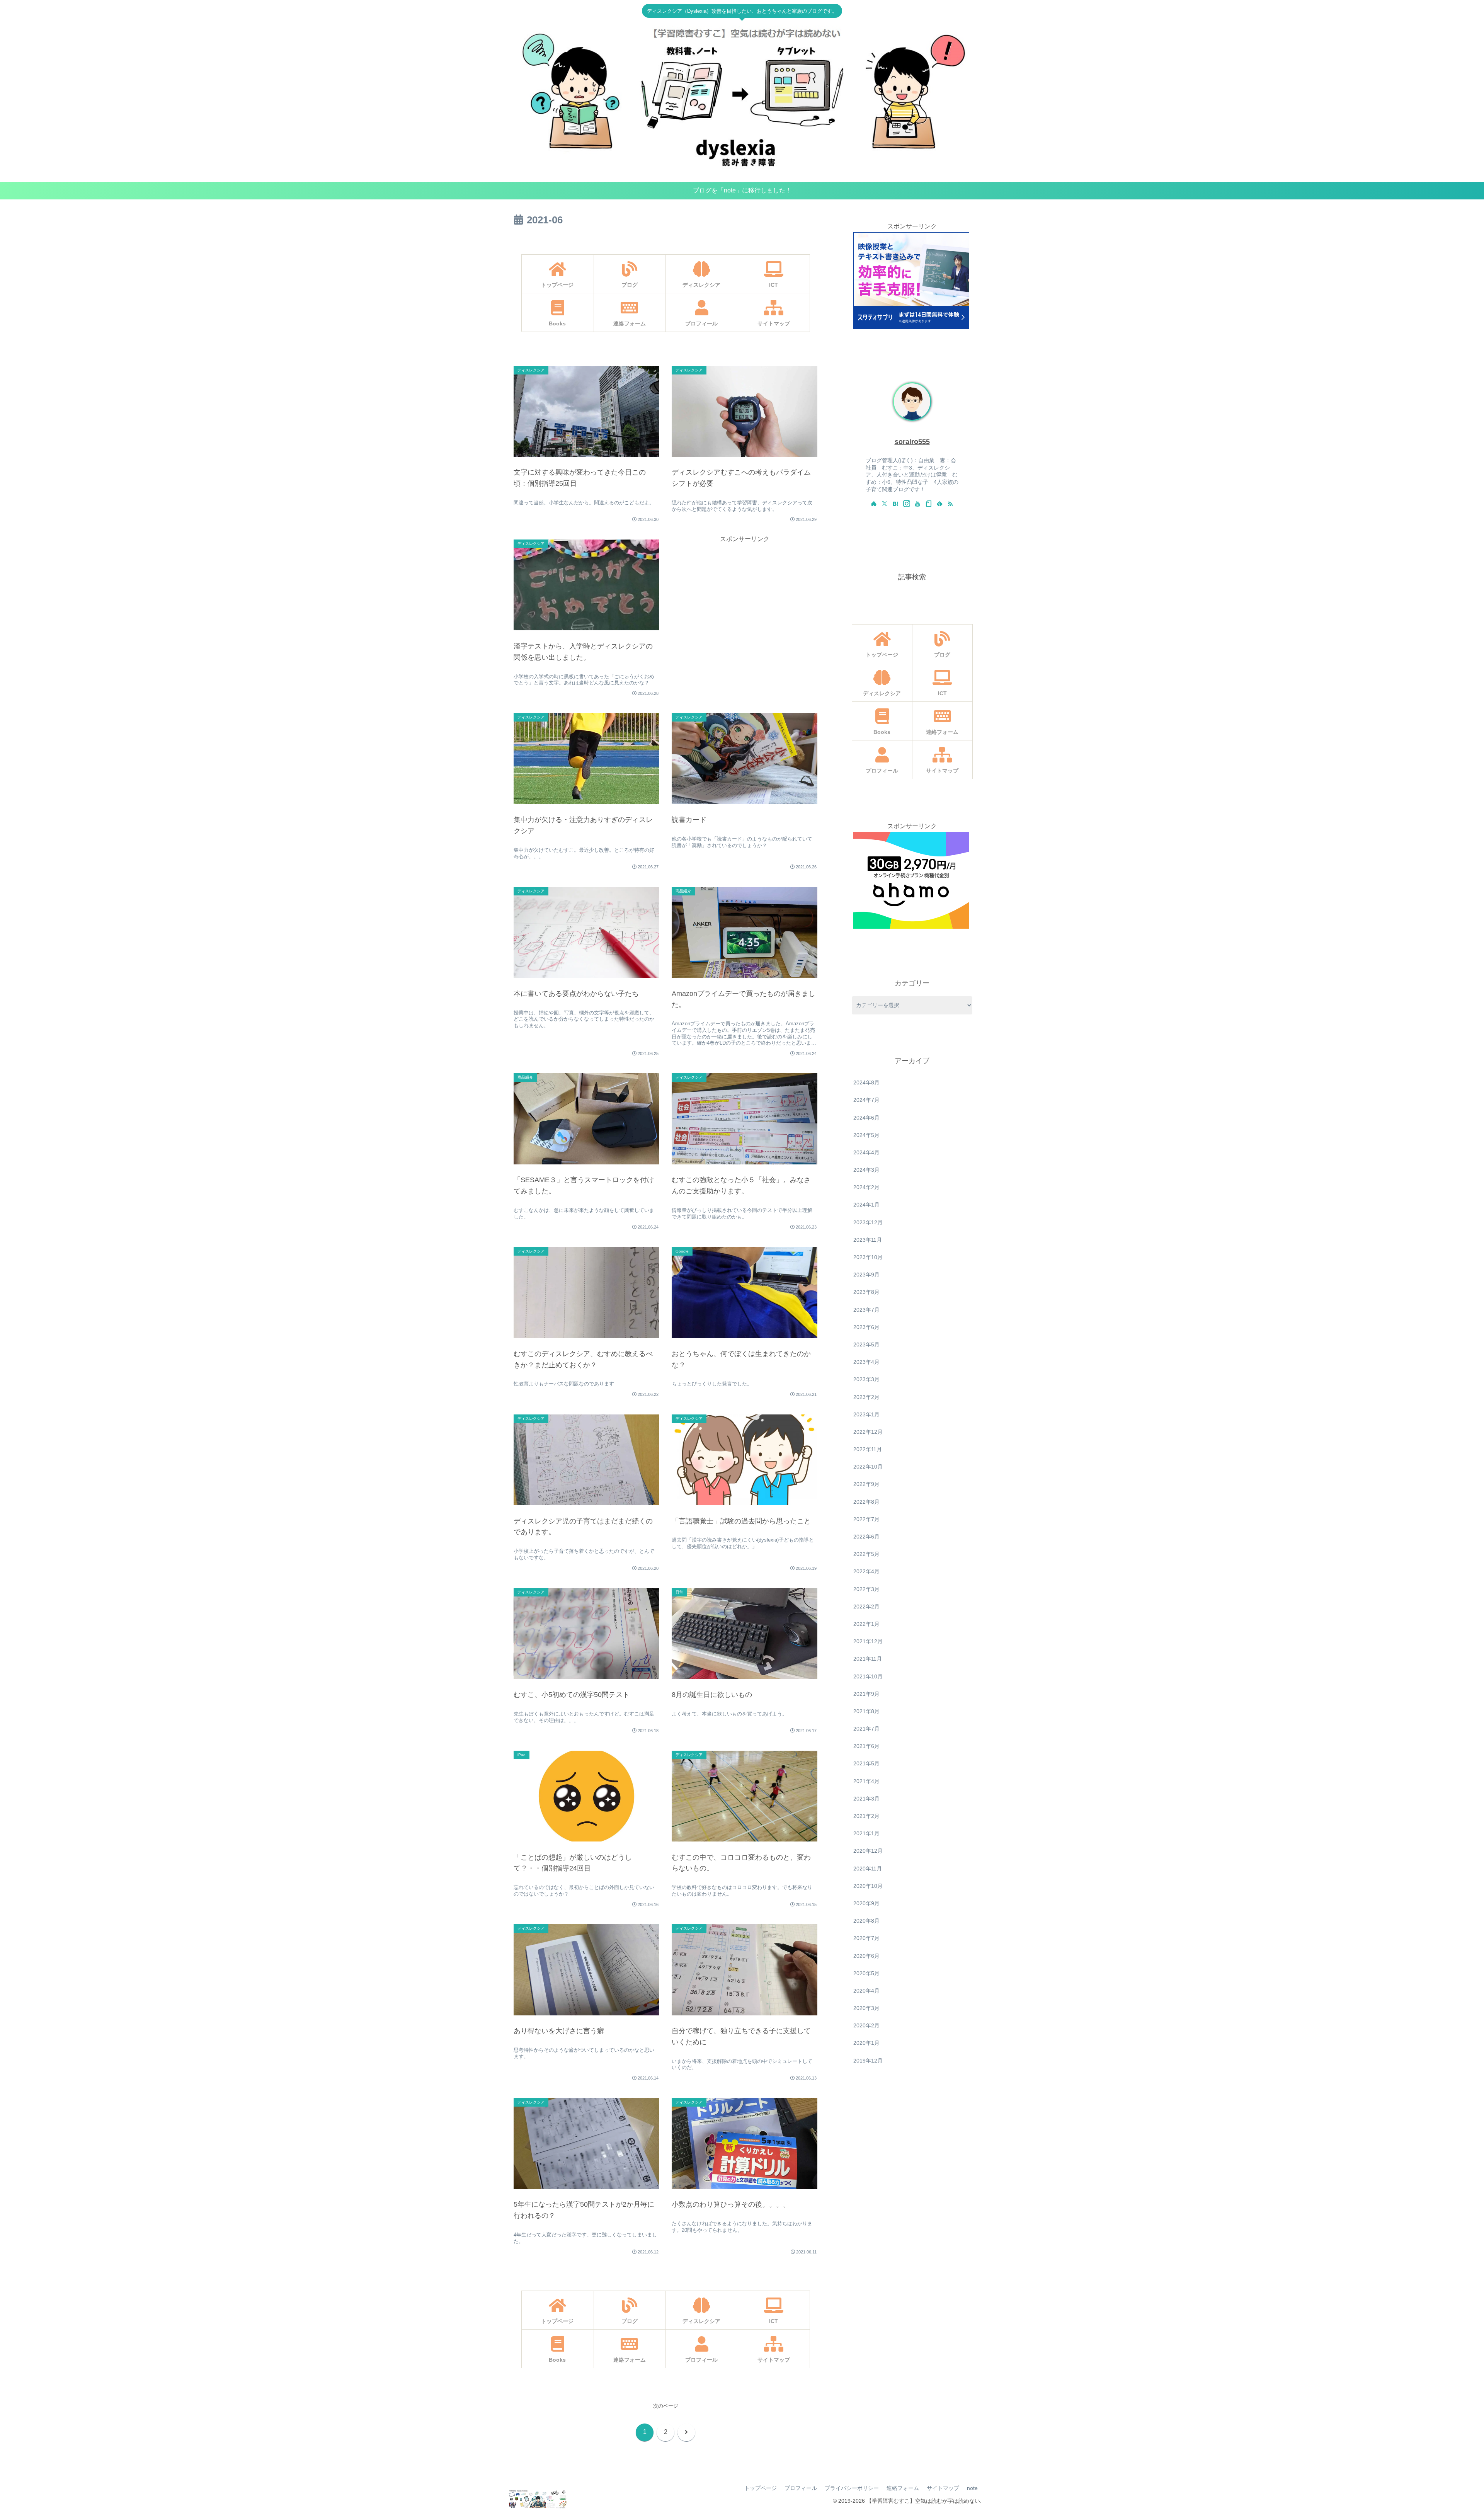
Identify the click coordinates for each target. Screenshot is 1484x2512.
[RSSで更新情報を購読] (950, 504)
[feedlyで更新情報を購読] (939, 504)
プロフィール (801, 2488)
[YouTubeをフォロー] (917, 504)
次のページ (666, 2406)
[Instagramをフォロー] (907, 504)
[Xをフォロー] (885, 504)
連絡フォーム (903, 2488)
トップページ (761, 2488)
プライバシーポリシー (852, 2488)
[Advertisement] (745, 599)
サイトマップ (943, 2488)
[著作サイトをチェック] (874, 504)
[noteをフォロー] (929, 504)
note (972, 2488)
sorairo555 (912, 442)
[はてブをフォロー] (895, 504)
